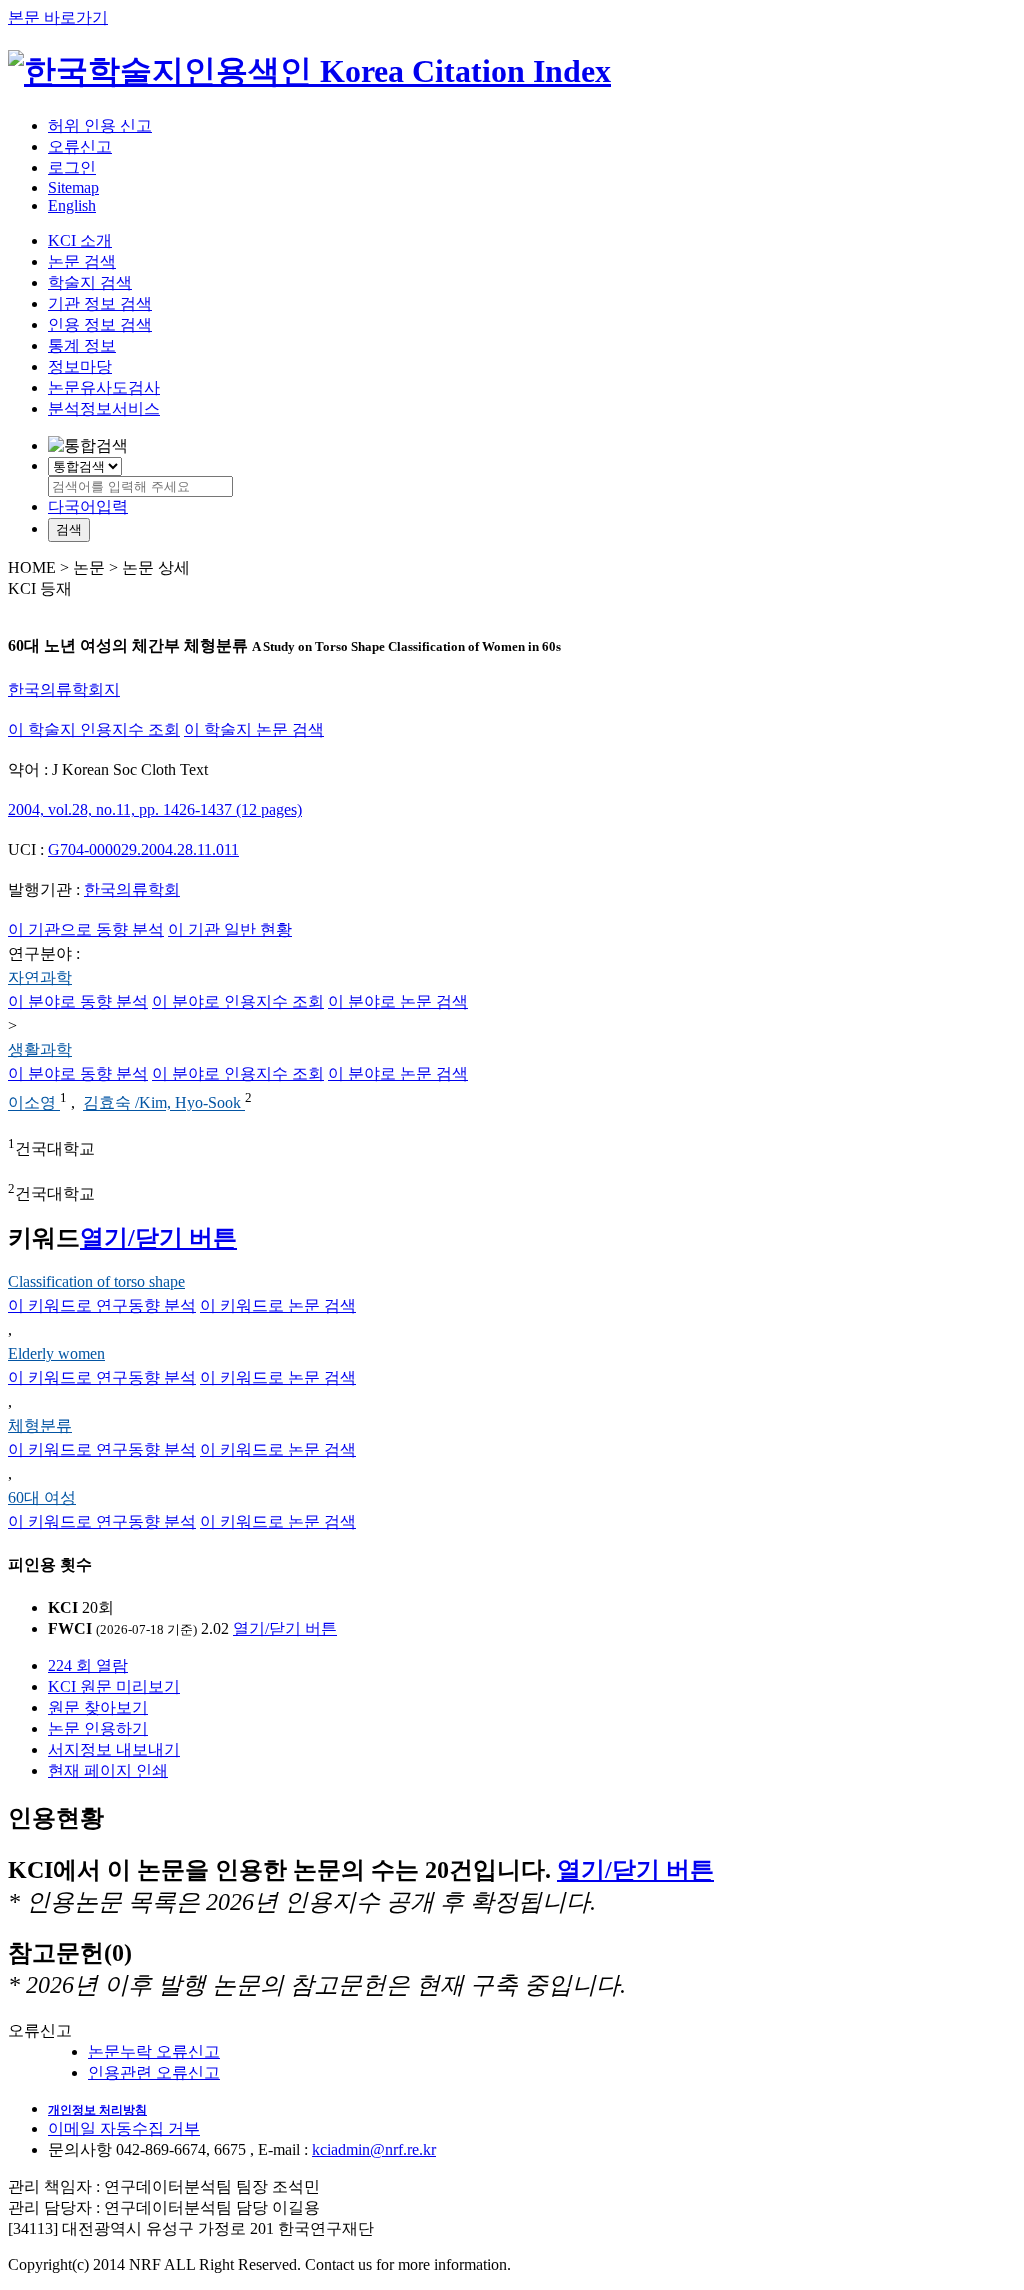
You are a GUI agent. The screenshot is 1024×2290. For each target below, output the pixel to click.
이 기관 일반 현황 (230, 929)
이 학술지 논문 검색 (254, 729)
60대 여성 (42, 1497)
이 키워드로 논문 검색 (278, 1305)
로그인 (72, 167)
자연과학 (40, 977)
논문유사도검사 (104, 387)
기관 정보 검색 (100, 303)
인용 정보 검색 (100, 324)
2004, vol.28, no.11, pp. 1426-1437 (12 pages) (155, 809)
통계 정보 (82, 345)
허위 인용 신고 (100, 125)
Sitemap (73, 187)
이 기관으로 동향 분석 (86, 929)
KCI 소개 (80, 240)
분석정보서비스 (104, 408)
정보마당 (80, 366)
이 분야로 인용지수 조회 (238, 1001)
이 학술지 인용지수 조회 (94, 729)
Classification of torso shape (96, 1281)
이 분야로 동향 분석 (78, 1001)
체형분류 (40, 1425)
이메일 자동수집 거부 (124, 2128)
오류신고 (80, 146)
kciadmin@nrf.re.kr (374, 2149)
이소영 (34, 1103)
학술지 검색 (90, 282)
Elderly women (56, 1353)
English (72, 205)
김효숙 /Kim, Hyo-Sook (164, 1103)
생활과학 (40, 1049)
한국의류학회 (132, 889)
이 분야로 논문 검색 (398, 1001)
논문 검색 (82, 261)
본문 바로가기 (58, 17)
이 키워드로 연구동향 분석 (102, 1305)
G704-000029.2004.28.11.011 (143, 849)
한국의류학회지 (64, 689)
